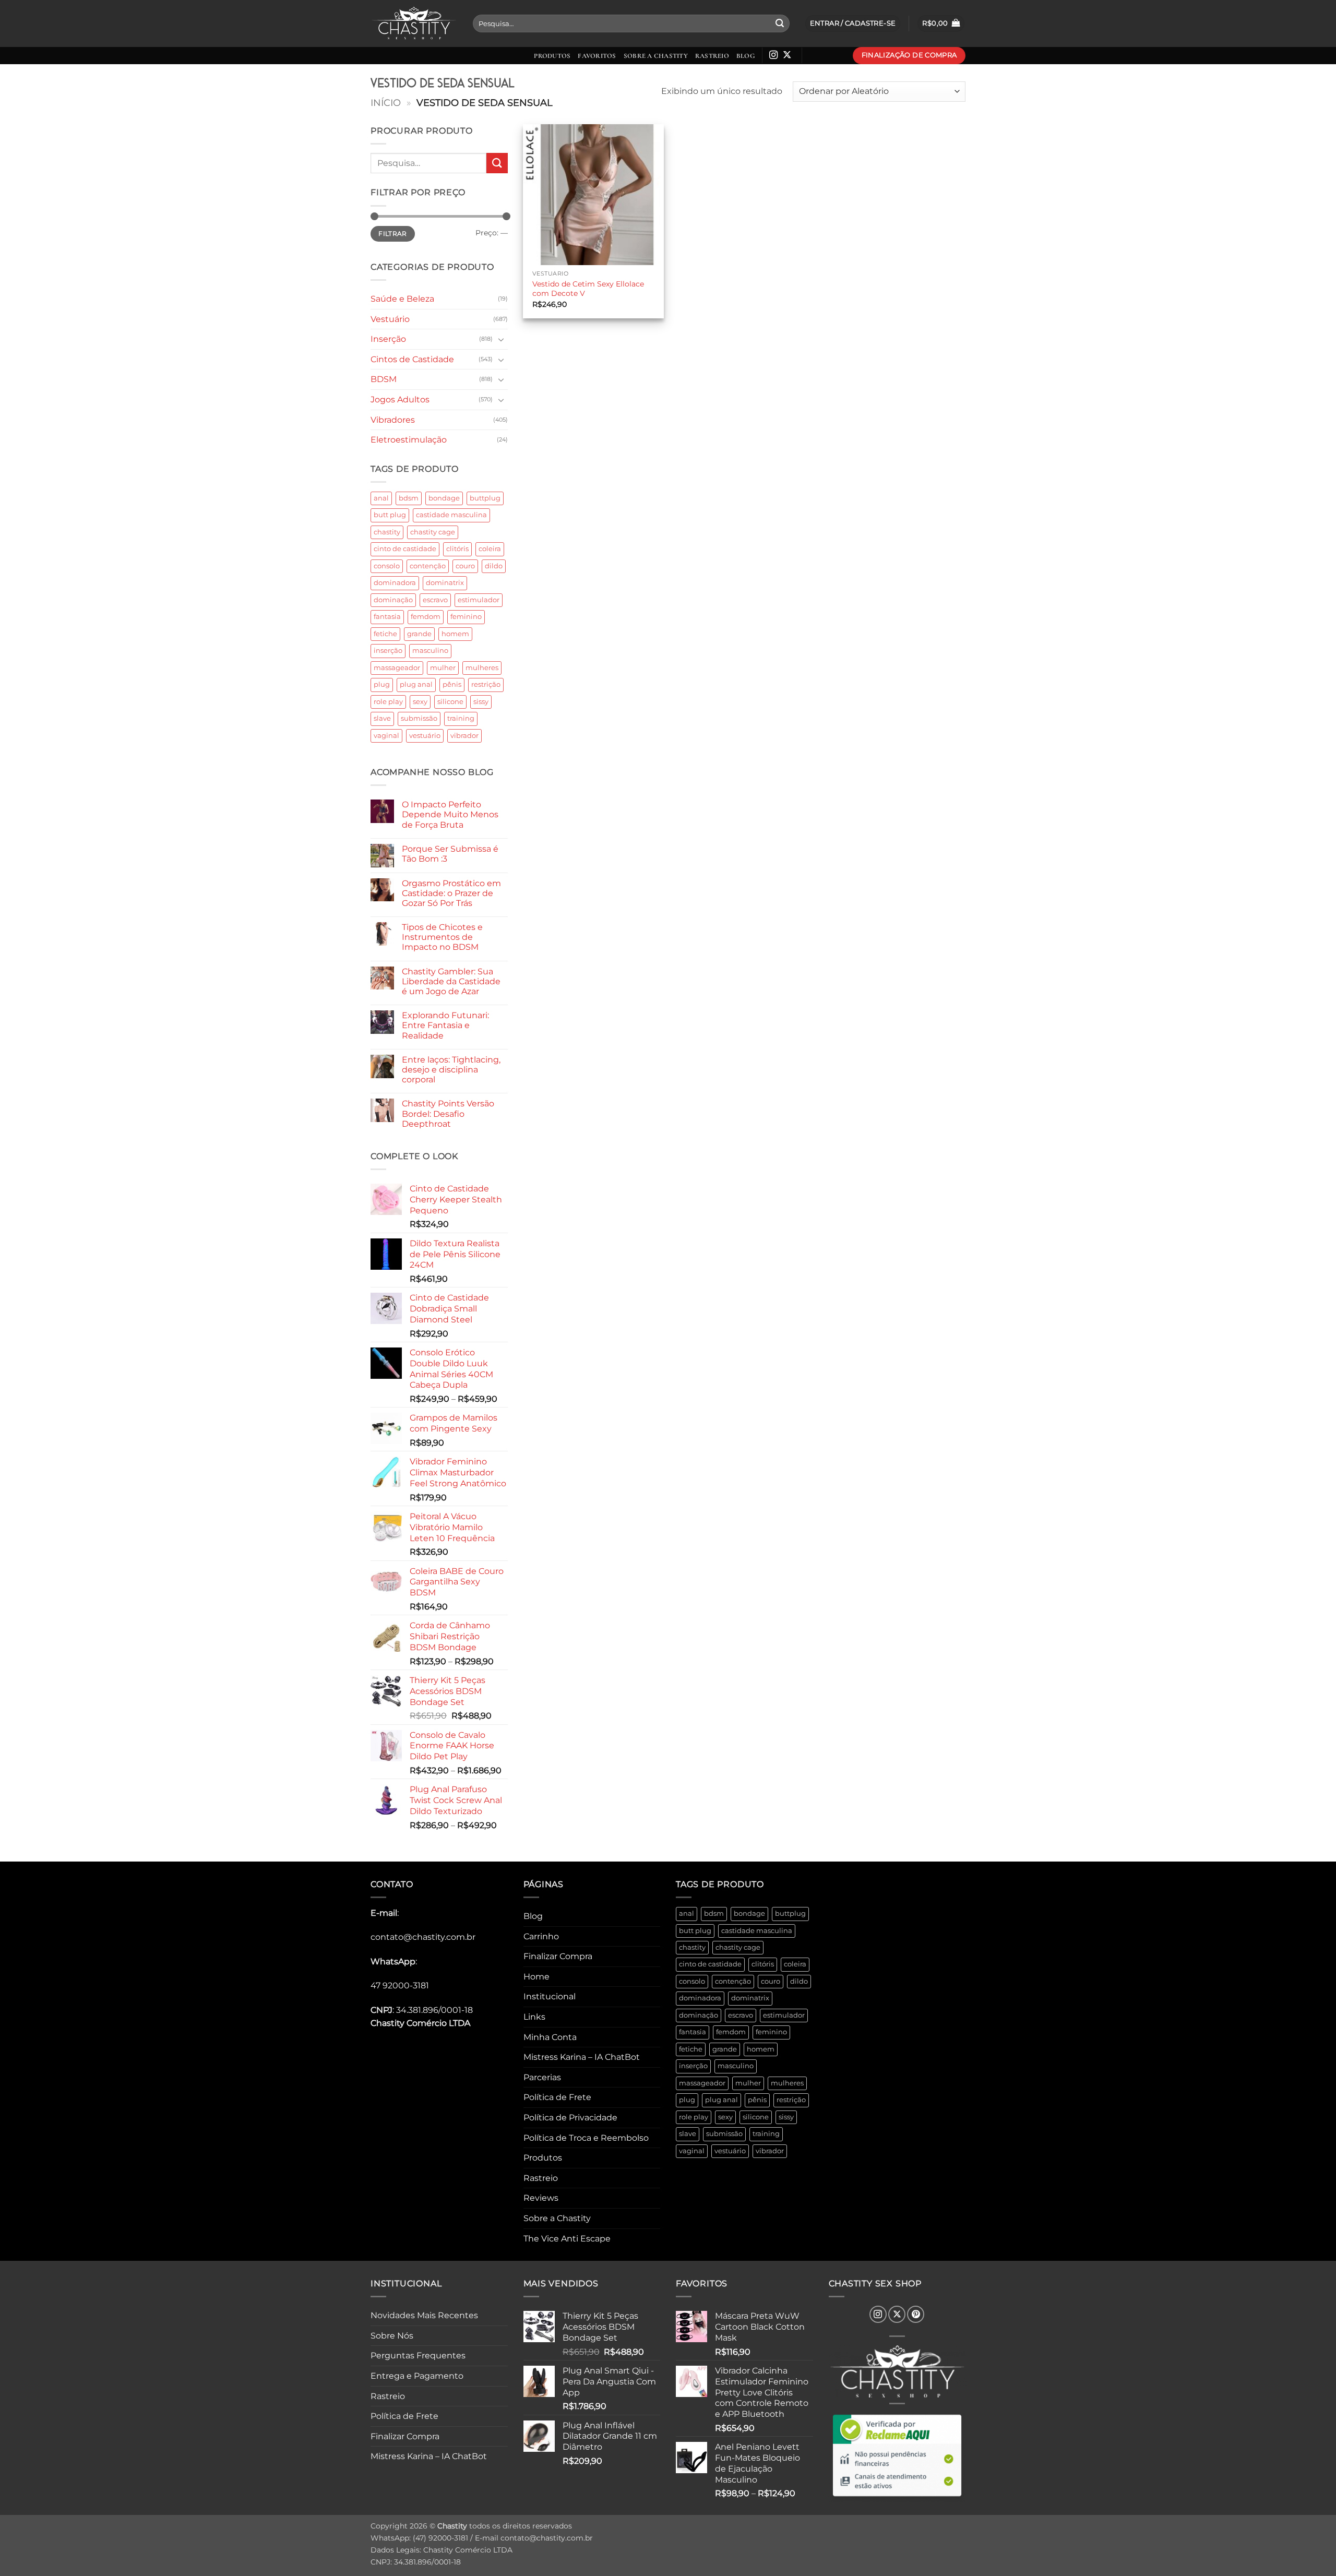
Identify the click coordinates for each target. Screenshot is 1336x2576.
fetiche (385, 634)
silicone (450, 702)
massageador (397, 668)
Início (386, 103)
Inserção (388, 339)
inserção (388, 651)
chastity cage (433, 532)
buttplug (485, 498)
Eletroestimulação (409, 440)
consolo (387, 566)
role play (388, 702)
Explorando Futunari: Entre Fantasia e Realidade (445, 1025)
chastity (387, 532)
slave (382, 718)
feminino (466, 617)
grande (419, 634)
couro (465, 566)
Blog (745, 56)
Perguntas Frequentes (418, 2356)
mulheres (482, 668)
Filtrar (393, 234)
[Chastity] (414, 24)
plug (382, 684)
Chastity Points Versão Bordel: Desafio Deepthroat (448, 1113)
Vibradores (393, 420)
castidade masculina (451, 515)
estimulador (479, 600)
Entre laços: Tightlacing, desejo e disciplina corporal (451, 1070)
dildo (494, 566)
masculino (430, 651)
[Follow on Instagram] (773, 55)
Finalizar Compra (558, 1956)
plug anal (416, 684)
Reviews (541, 2198)
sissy (481, 702)
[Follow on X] (787, 55)
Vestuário (390, 319)
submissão (419, 718)
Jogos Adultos (400, 399)
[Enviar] (780, 23)
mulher (443, 668)
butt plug (390, 515)
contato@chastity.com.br (423, 1937)
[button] (941, 24)
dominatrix (445, 583)
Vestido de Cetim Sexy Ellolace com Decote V (588, 289)
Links (534, 2017)
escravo (435, 600)
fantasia (387, 617)
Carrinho (541, 1936)
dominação (393, 600)
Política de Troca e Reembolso (586, 2138)
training (461, 718)
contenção (428, 566)
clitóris (457, 549)
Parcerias (542, 2077)
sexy (420, 702)
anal (381, 498)
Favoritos (597, 56)
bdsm (409, 498)
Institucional (550, 1996)
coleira (490, 549)
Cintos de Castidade (412, 359)
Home (536, 1977)
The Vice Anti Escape (567, 2239)
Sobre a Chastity (656, 56)
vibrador (464, 736)
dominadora (395, 583)
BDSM (384, 379)
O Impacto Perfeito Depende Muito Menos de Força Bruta (450, 814)
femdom (426, 617)
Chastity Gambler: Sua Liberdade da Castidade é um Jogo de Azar (451, 981)
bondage (444, 498)
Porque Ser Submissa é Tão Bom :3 (450, 854)
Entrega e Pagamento (417, 2376)
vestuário (425, 736)
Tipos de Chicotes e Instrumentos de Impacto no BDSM (442, 937)
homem (455, 634)
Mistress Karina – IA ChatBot (582, 2057)
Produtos (552, 56)
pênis (452, 684)
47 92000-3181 (400, 1985)
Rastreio (712, 56)
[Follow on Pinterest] (916, 2314)
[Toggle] (502, 339)
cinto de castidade (405, 549)
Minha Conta (550, 2037)
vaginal (386, 736)
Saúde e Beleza (402, 299)
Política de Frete (557, 2097)
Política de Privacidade (570, 2118)
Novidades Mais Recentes (424, 2315)
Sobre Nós (392, 2336)
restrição (486, 684)
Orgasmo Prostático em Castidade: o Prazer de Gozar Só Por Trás (451, 893)
